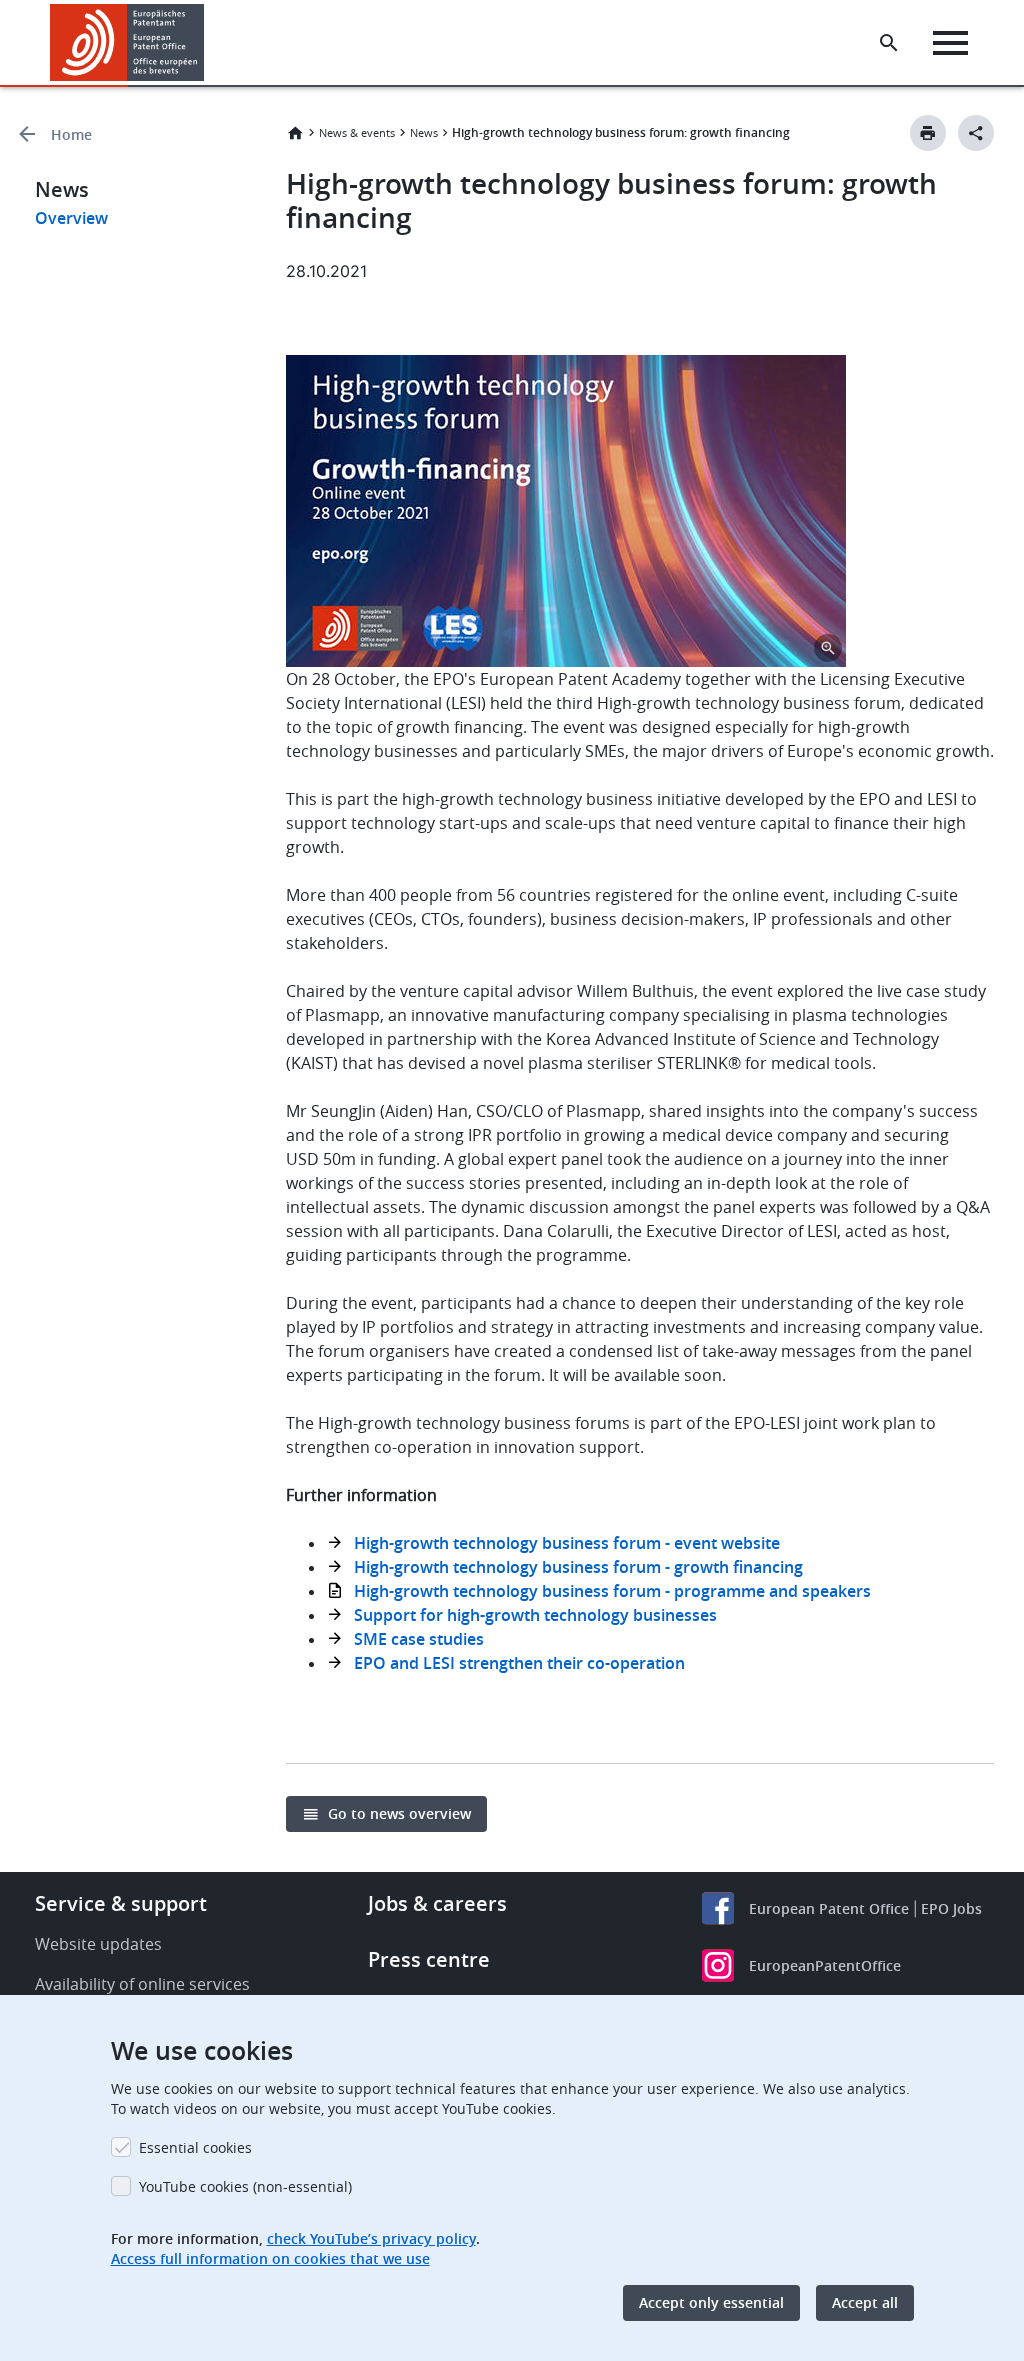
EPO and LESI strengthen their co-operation (519, 1663)
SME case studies (419, 1639)
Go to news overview (399, 1813)
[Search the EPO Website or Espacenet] (889, 43)
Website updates (98, 1944)
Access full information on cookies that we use (270, 2258)
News (424, 132)
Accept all (865, 2302)
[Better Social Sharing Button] (976, 133)
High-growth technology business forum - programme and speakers (612, 1591)
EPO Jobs (951, 1908)
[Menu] (950, 43)
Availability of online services (142, 1984)
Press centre (429, 1959)
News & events (357, 132)
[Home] (127, 42)
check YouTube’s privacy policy (371, 2238)
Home (71, 134)
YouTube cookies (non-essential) (245, 2186)
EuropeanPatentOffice (825, 1965)
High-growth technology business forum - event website (567, 1543)
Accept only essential (711, 2302)
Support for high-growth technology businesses (535, 1615)
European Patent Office (829, 1908)
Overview (71, 218)
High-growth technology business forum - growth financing (578, 1567)
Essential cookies (195, 2147)
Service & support (121, 1903)
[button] (208, 43)
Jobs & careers (437, 1903)
